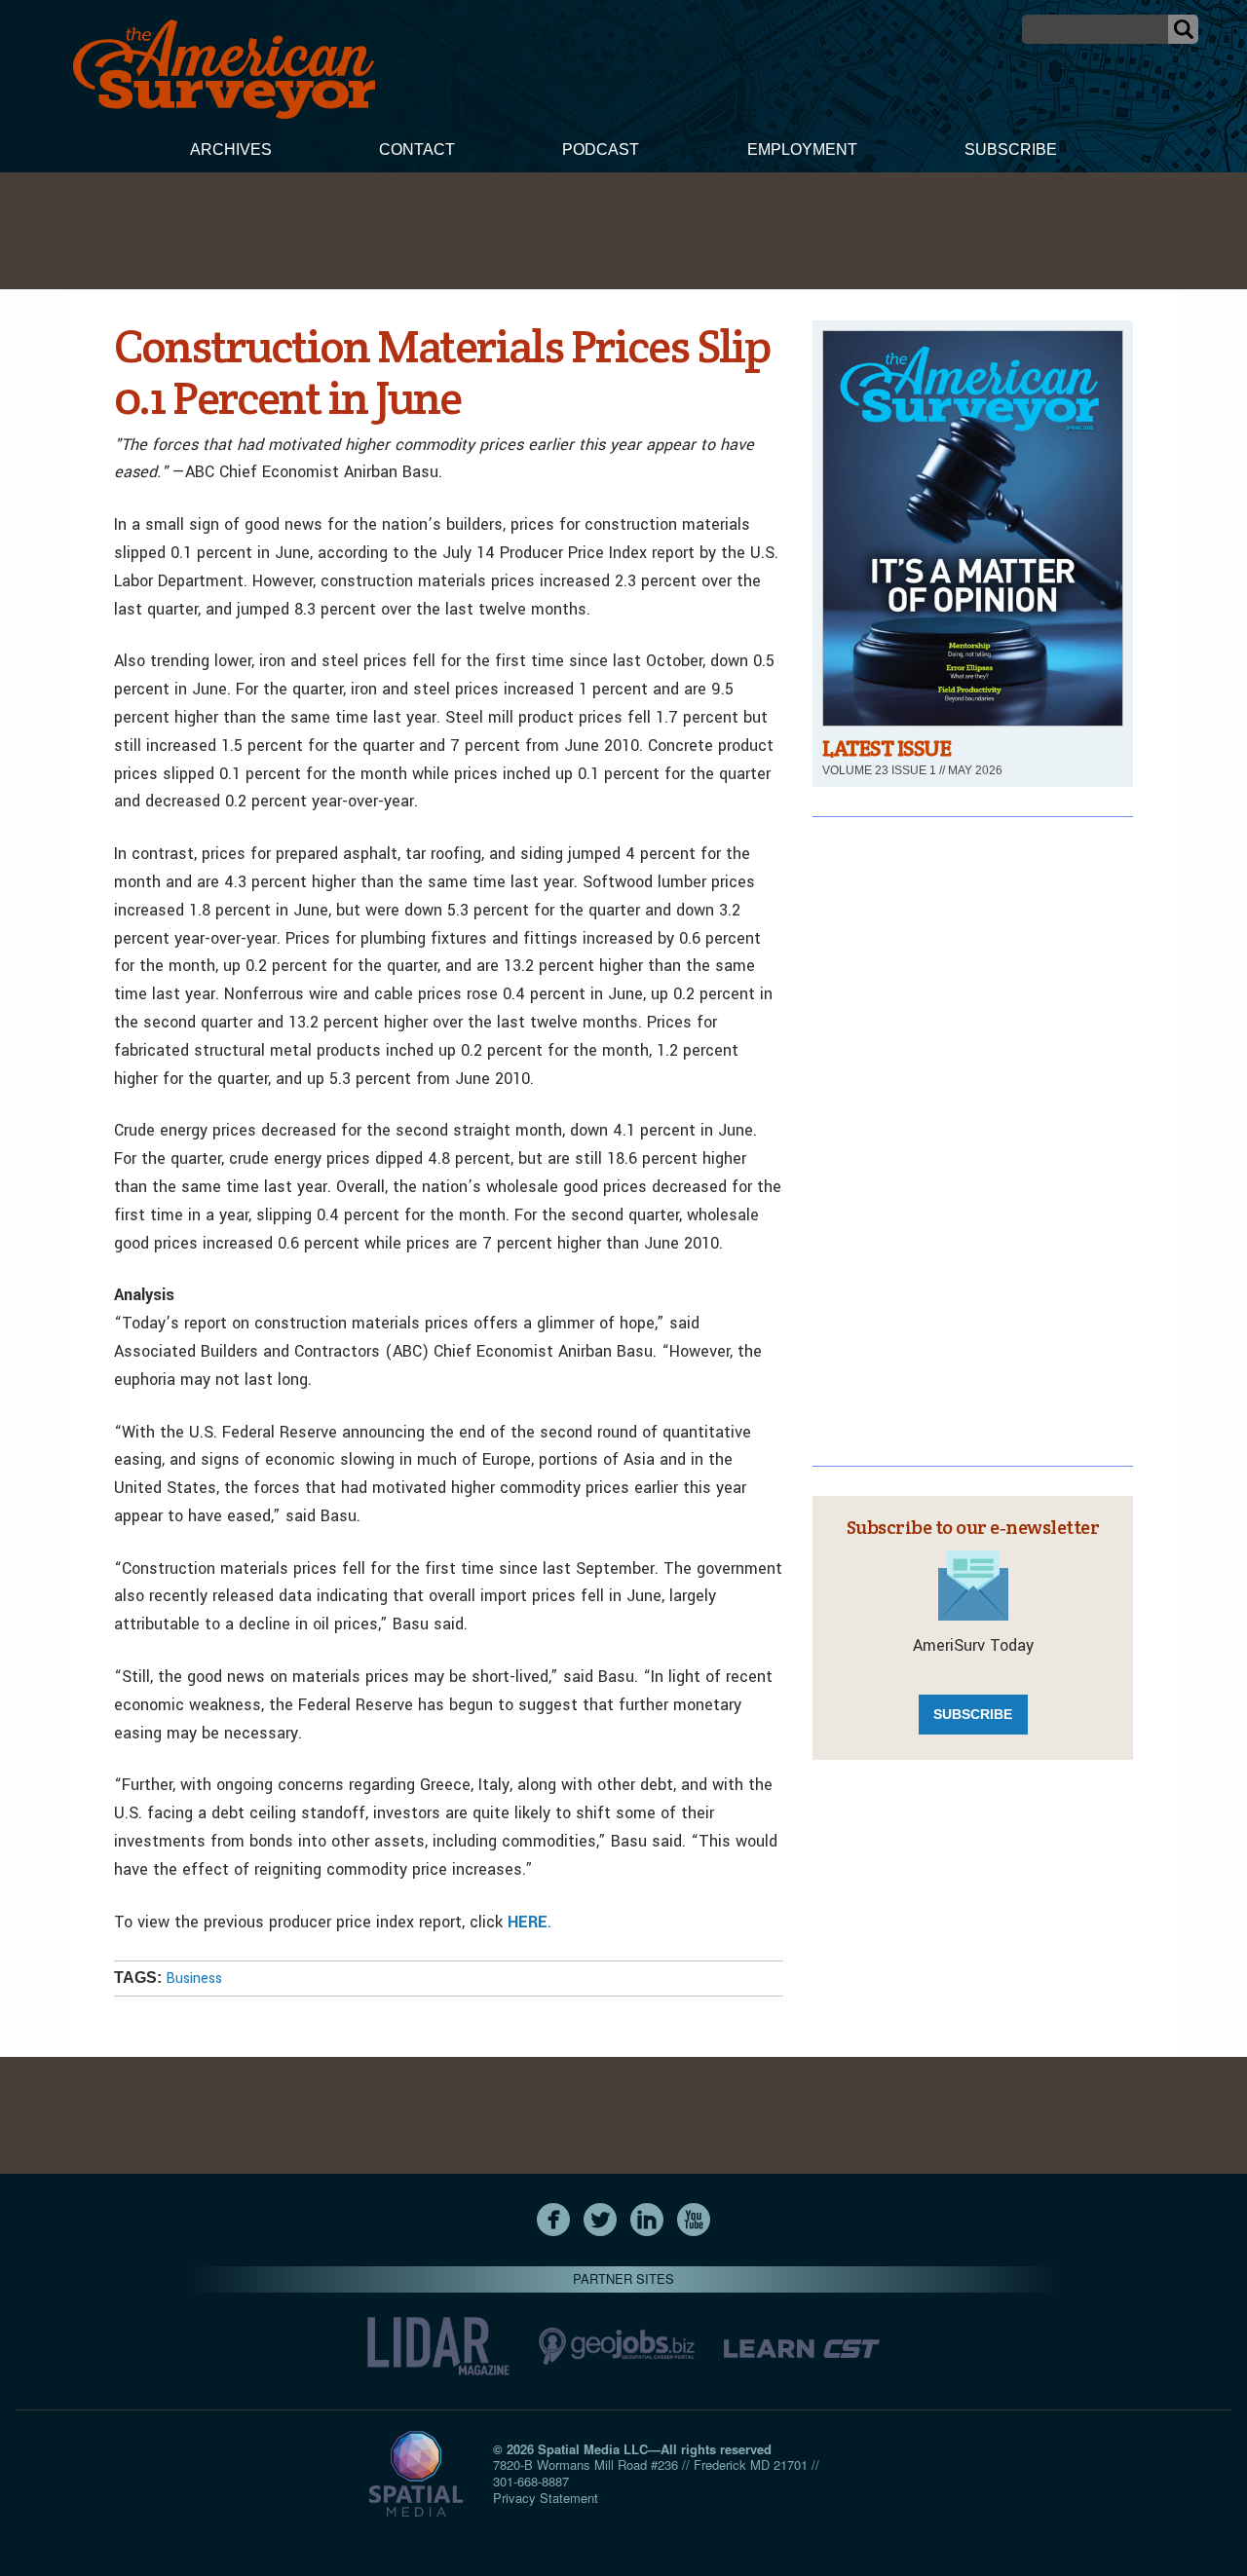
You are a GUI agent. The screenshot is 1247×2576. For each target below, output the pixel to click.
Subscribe (1011, 149)
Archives (231, 149)
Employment (802, 149)
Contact (417, 149)
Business (194, 1979)
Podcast (601, 149)
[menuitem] (231, 152)
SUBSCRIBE (973, 1714)
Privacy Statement (546, 2498)
